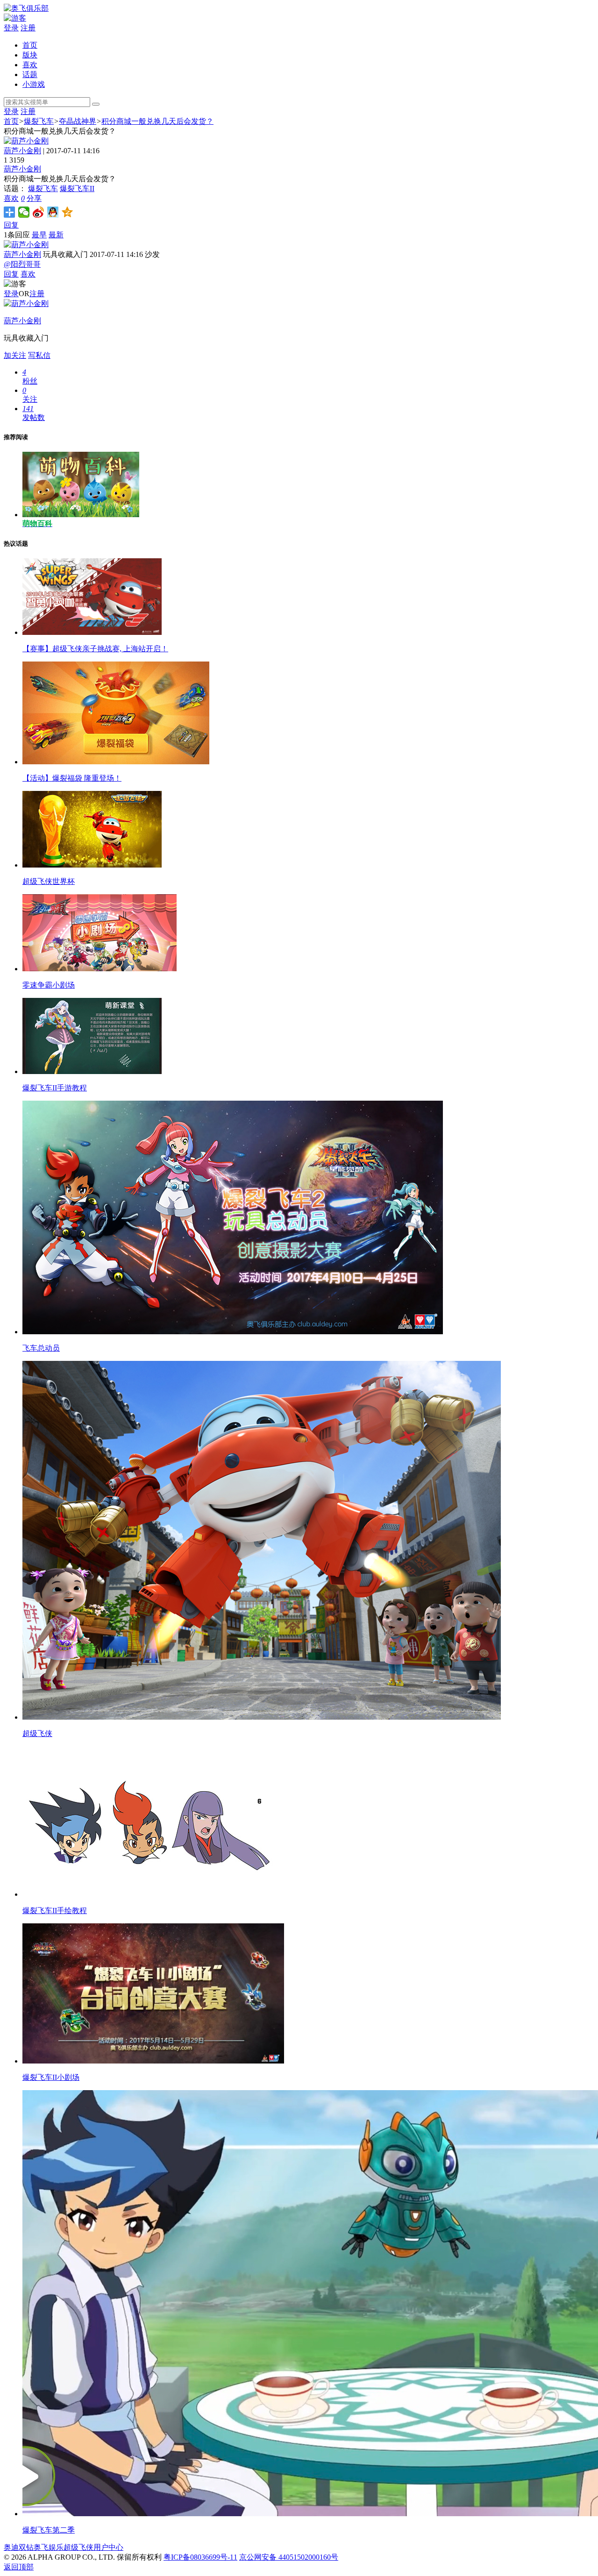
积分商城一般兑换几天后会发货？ (157, 121)
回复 (11, 225)
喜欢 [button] (14, 198)
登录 (11, 28)
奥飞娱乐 (49, 2547)
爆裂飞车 (39, 121)
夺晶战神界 (78, 121)
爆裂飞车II (77, 189)
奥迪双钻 (19, 2547)
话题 (30, 75)
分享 (34, 198)
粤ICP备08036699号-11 (200, 2557)
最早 (39, 235)
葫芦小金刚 (22, 151)
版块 (30, 55)
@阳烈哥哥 (22, 264)
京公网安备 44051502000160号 (289, 2557)
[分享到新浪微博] (39, 212)
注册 (28, 28)
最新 (56, 235)
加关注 (15, 355)
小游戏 (34, 84)
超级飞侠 (78, 2547)
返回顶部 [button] (19, 2567)
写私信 (39, 355)
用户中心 (108, 2547)
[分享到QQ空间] (68, 212)
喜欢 (30, 65)
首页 (30, 45)
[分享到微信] (24, 212)
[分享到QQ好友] (53, 212)
